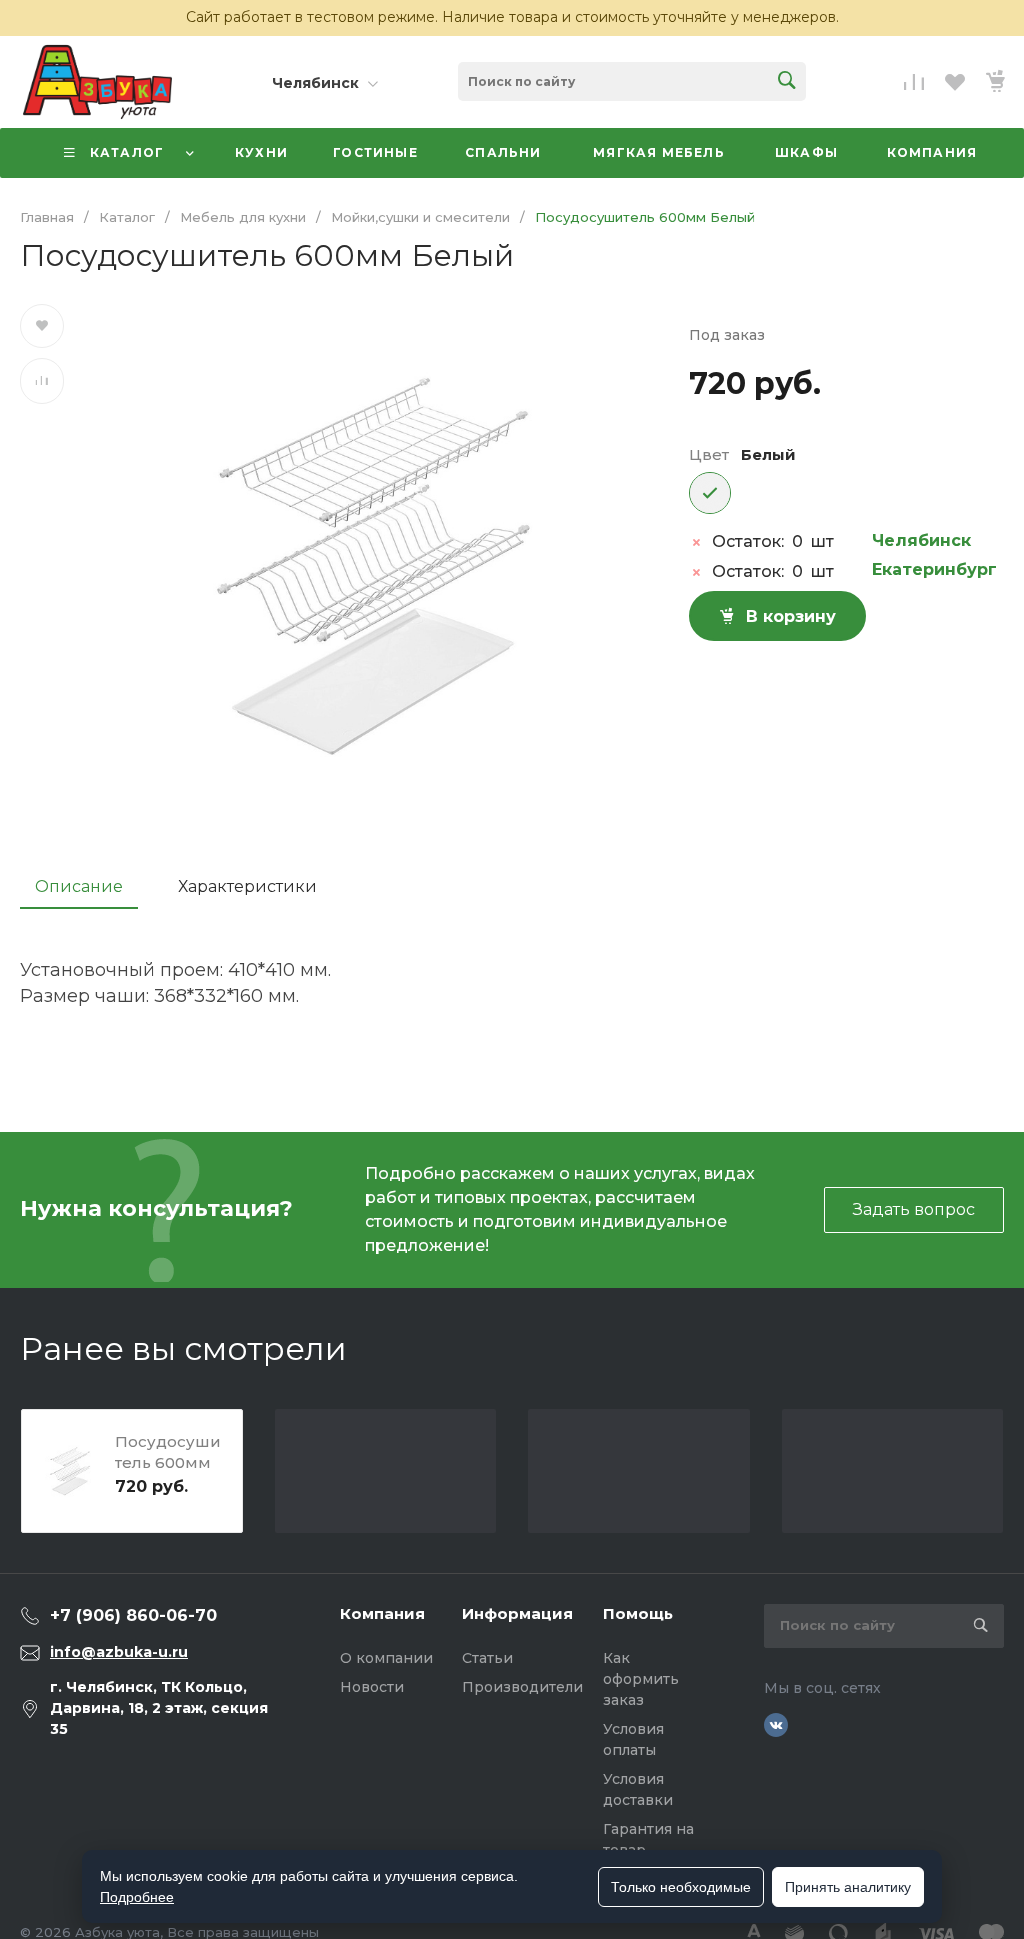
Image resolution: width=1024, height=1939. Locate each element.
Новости (372, 1687)
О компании (386, 1658)
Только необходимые (681, 1887)
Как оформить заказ (641, 1679)
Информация (517, 1613)
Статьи (487, 1658)
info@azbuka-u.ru (119, 1652)
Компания (382, 1613)
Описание (79, 886)
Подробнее (137, 1897)
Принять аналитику (848, 1887)
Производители (522, 1687)
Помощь (638, 1613)
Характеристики (247, 886)
